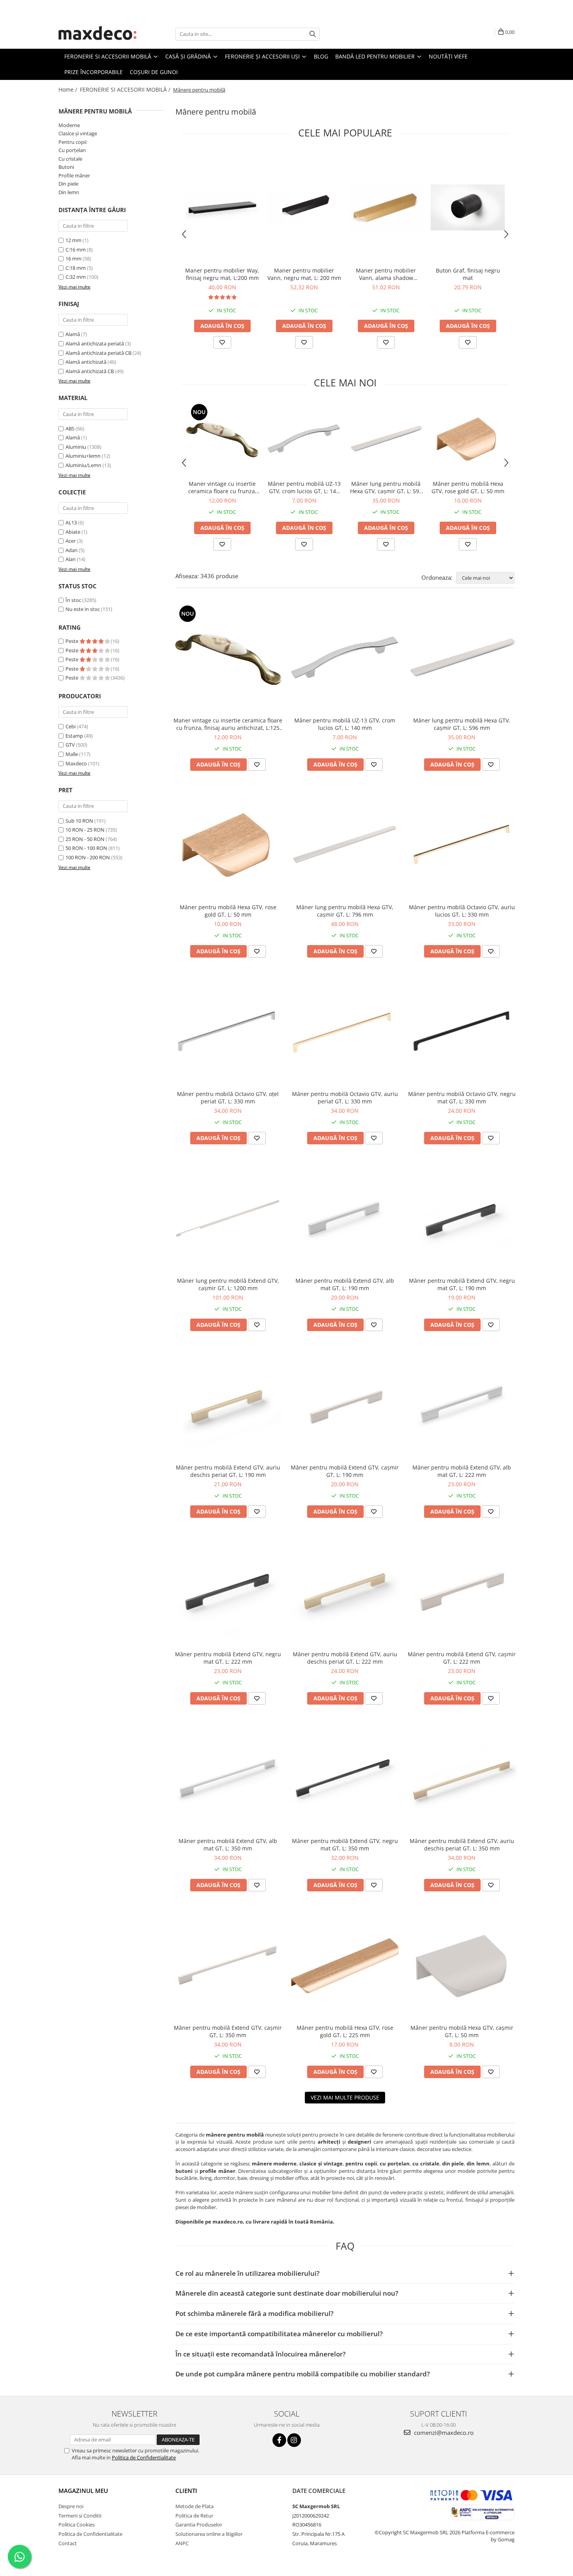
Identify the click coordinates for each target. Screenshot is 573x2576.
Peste (73, 641)
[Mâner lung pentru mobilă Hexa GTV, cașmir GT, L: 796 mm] (345, 845)
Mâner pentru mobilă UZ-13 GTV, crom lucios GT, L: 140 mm (304, 487)
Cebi (71, 726)
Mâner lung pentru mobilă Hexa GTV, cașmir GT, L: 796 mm (345, 911)
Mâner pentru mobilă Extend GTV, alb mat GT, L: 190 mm (345, 1284)
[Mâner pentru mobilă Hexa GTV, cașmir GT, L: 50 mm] (462, 1965)
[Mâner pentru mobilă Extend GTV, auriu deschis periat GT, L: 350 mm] (462, 1779)
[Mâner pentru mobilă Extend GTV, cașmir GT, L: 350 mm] (228, 1965)
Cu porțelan (72, 150)
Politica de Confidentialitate (144, 2457)
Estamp (74, 736)
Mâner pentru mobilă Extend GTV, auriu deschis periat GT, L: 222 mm (345, 1658)
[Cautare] (313, 34)
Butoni (66, 167)
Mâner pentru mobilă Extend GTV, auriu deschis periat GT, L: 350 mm (462, 1845)
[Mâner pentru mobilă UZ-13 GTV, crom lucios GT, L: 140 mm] (304, 439)
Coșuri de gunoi (154, 72)
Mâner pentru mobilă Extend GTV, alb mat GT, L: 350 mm (228, 1845)
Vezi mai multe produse (345, 2097)
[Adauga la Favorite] (222, 342)
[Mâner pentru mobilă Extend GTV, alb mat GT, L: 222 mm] (462, 1405)
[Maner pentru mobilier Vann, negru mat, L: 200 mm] (304, 208)
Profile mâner (74, 175)
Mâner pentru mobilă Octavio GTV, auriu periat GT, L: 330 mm (345, 1098)
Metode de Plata (195, 2506)
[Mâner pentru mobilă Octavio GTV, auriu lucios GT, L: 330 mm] (462, 845)
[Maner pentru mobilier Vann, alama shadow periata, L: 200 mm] (386, 207)
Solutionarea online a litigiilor (209, 2534)
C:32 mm (76, 277)
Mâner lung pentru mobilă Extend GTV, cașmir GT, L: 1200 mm (228, 1284)
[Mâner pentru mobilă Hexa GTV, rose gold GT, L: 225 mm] (345, 1965)
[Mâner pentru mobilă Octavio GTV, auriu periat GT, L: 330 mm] (345, 1032)
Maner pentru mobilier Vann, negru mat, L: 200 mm (304, 274)
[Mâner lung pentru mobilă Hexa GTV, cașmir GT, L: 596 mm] (386, 439)
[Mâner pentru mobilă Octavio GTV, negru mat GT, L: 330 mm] (462, 1032)
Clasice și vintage (78, 133)
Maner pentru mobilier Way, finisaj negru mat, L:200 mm (222, 274)
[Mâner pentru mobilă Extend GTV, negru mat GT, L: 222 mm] (228, 1592)
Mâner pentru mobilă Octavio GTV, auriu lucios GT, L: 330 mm (462, 911)
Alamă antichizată (86, 362)
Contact (68, 2543)
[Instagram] (294, 2440)
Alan (71, 559)
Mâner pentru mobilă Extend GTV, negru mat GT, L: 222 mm (228, 1658)
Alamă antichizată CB (90, 371)
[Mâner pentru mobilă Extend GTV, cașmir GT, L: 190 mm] (345, 1405)
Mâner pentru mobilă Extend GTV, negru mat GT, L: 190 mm (462, 1284)
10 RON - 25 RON (85, 830)
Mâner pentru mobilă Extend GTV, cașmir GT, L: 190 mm (345, 1471)
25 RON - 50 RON (85, 839)
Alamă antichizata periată (95, 343)
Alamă (73, 334)
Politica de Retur (194, 2516)
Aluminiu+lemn (83, 456)
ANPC (182, 2543)
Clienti (186, 2491)
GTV (70, 745)
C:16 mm (76, 250)
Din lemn (69, 192)
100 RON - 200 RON (88, 857)
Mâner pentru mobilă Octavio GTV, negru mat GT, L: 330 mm (462, 1098)
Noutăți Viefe (448, 56)
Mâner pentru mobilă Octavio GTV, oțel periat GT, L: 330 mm (228, 1098)
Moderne (69, 125)
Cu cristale (70, 159)
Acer (71, 541)
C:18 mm (76, 268)
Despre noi (71, 2506)
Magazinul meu (83, 2491)
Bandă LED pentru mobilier (376, 56)
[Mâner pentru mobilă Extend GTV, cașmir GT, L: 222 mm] (462, 1592)
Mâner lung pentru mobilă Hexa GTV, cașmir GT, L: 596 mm (386, 487)
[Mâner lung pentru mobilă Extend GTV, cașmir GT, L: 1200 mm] (228, 1218)
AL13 (71, 522)
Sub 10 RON (79, 821)
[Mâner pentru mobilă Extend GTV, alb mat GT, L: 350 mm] (228, 1779)
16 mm (73, 258)
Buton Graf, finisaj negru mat (468, 274)
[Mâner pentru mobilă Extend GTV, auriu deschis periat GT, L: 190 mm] (228, 1405)
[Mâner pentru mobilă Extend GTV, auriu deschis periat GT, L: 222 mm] (345, 1592)
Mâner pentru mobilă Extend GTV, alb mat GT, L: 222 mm (462, 1471)
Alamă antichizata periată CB (98, 353)
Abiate (73, 532)
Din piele (68, 184)
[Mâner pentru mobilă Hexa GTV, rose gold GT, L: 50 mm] (468, 439)
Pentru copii (73, 142)
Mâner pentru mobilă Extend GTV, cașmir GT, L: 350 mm (228, 2031)
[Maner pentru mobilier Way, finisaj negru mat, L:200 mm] (222, 207)
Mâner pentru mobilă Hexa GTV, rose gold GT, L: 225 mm (345, 2031)
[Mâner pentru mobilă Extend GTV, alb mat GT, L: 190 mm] (345, 1218)
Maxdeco (76, 763)
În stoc (73, 600)
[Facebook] (279, 2440)
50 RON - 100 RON (86, 848)
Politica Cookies (77, 2525)
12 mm (73, 240)
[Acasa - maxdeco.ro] (97, 34)
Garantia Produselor (199, 2525)
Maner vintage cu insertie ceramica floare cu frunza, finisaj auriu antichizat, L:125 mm (222, 487)
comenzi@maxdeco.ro (443, 2433)
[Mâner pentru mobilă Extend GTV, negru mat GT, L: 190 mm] (462, 1218)
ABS (70, 428)
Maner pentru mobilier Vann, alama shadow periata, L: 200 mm (386, 274)
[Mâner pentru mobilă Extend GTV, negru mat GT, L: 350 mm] (345, 1779)
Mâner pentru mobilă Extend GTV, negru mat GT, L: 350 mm (345, 1845)
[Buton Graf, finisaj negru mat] (468, 207)
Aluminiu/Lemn (83, 465)
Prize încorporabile (94, 72)
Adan (72, 550)
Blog (321, 56)
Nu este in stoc (83, 609)
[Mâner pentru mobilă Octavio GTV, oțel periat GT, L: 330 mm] (228, 1032)
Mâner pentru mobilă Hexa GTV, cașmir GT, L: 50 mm (462, 2031)
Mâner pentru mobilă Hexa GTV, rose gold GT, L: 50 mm (468, 487)
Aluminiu (76, 447)
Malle (72, 754)
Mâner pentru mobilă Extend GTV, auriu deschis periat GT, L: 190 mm (228, 1471)
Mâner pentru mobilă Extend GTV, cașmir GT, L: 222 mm (462, 1658)
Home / (69, 89)
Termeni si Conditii (80, 2516)
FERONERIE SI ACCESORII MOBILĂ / (126, 89)
